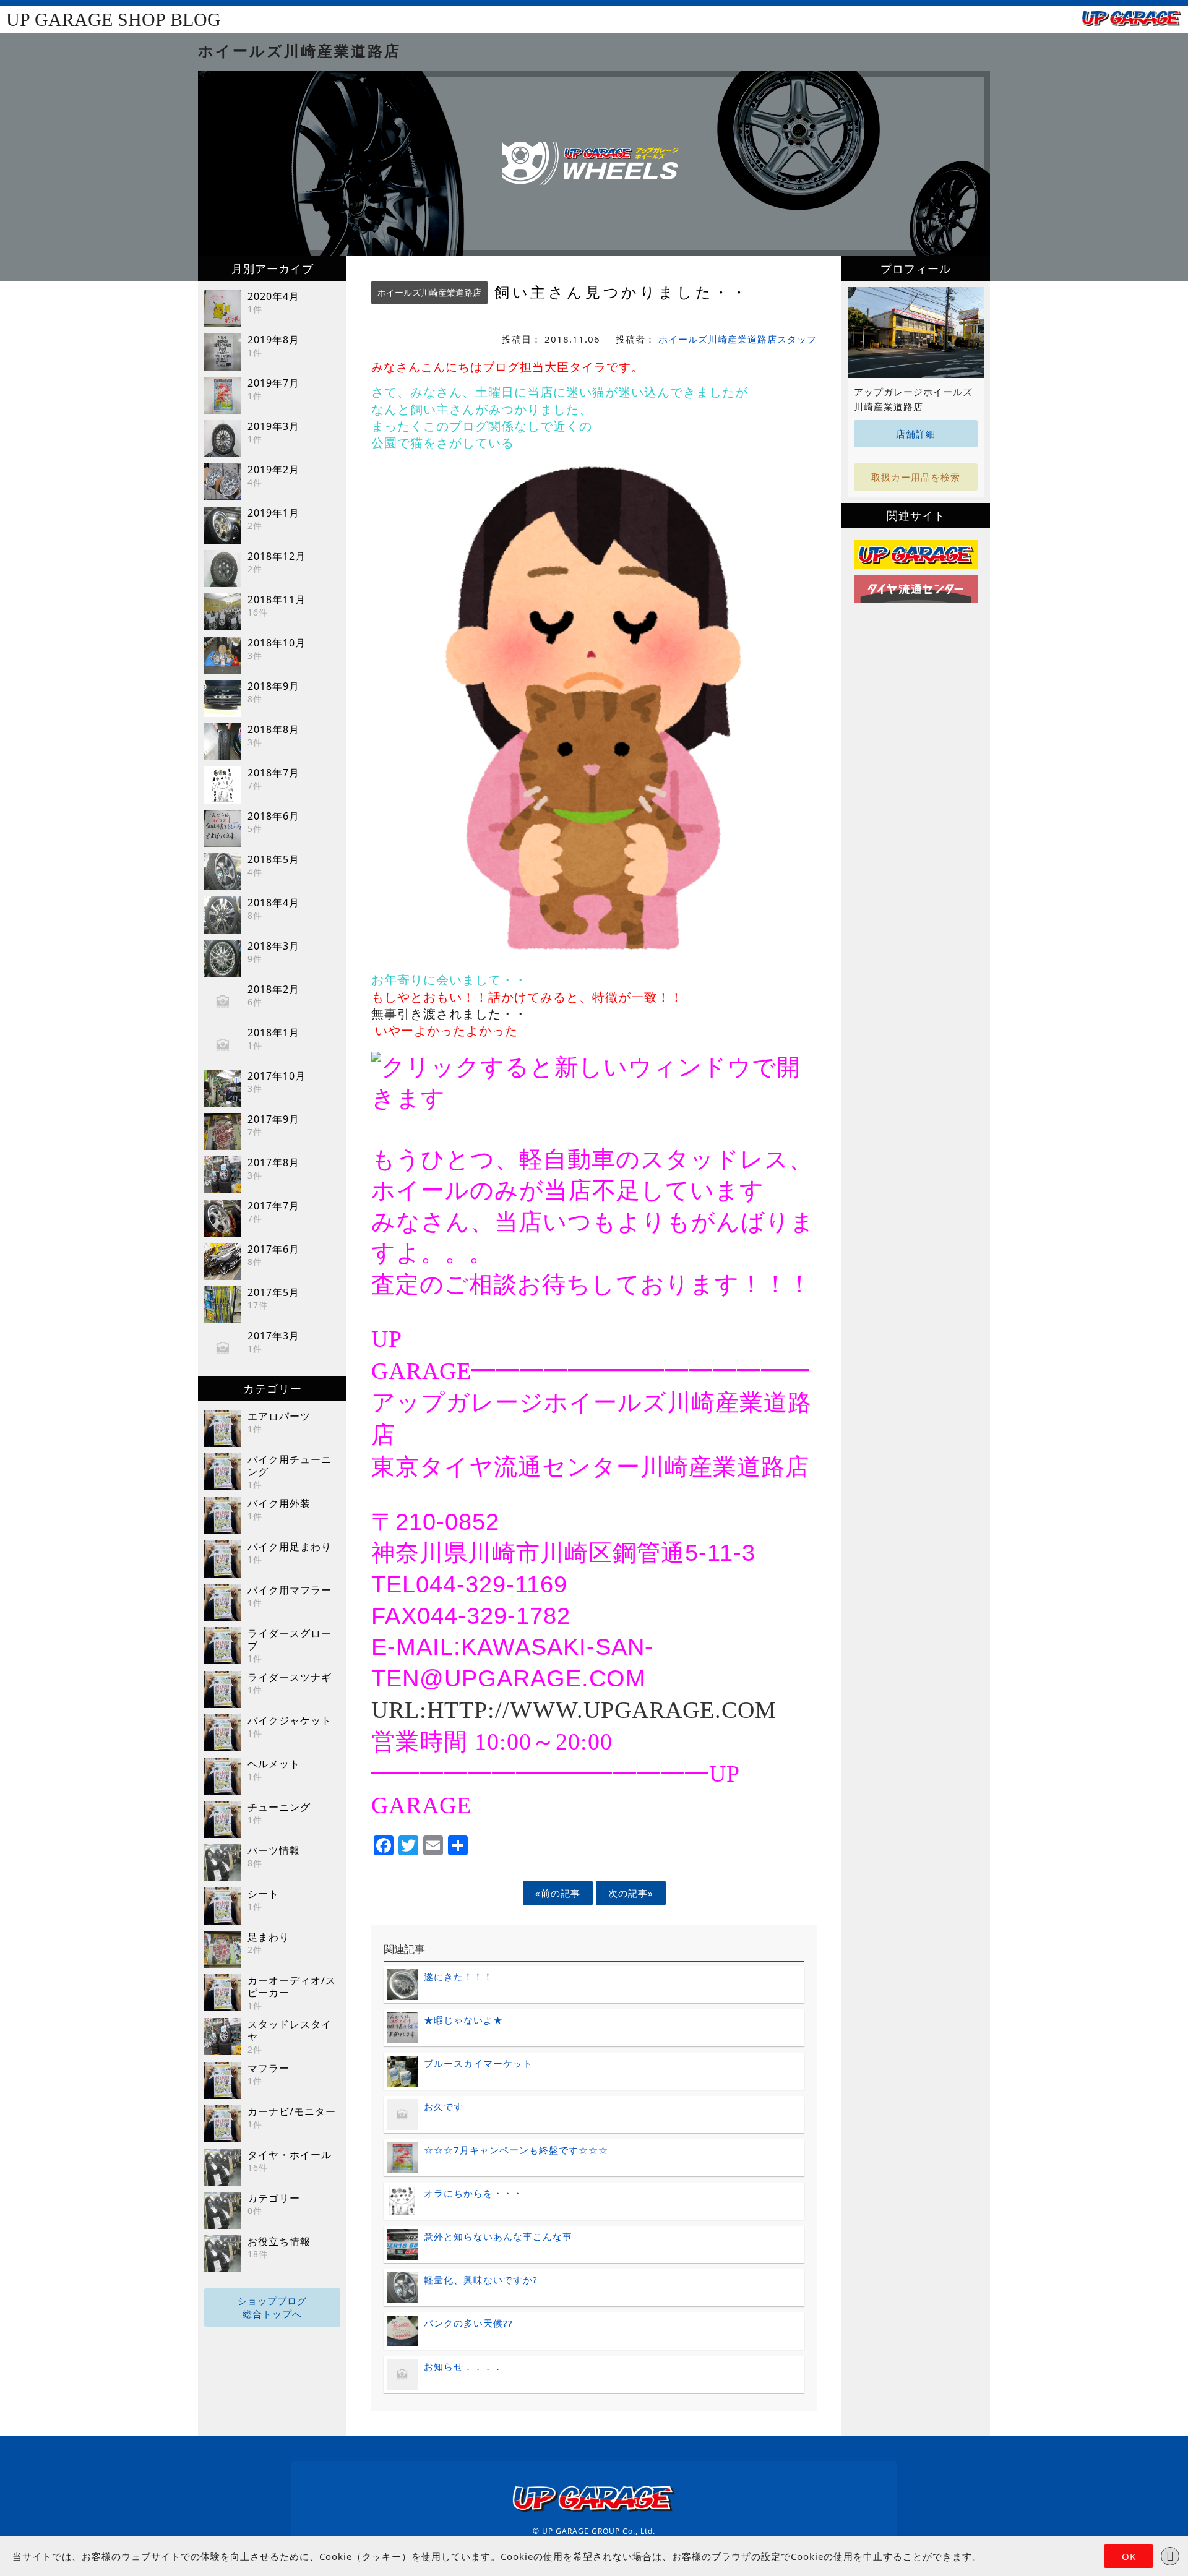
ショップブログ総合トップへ (272, 2307)
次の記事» (631, 1893)
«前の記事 (558, 1893)
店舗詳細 (916, 434)
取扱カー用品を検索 (916, 477)
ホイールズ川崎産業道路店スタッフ (738, 339)
